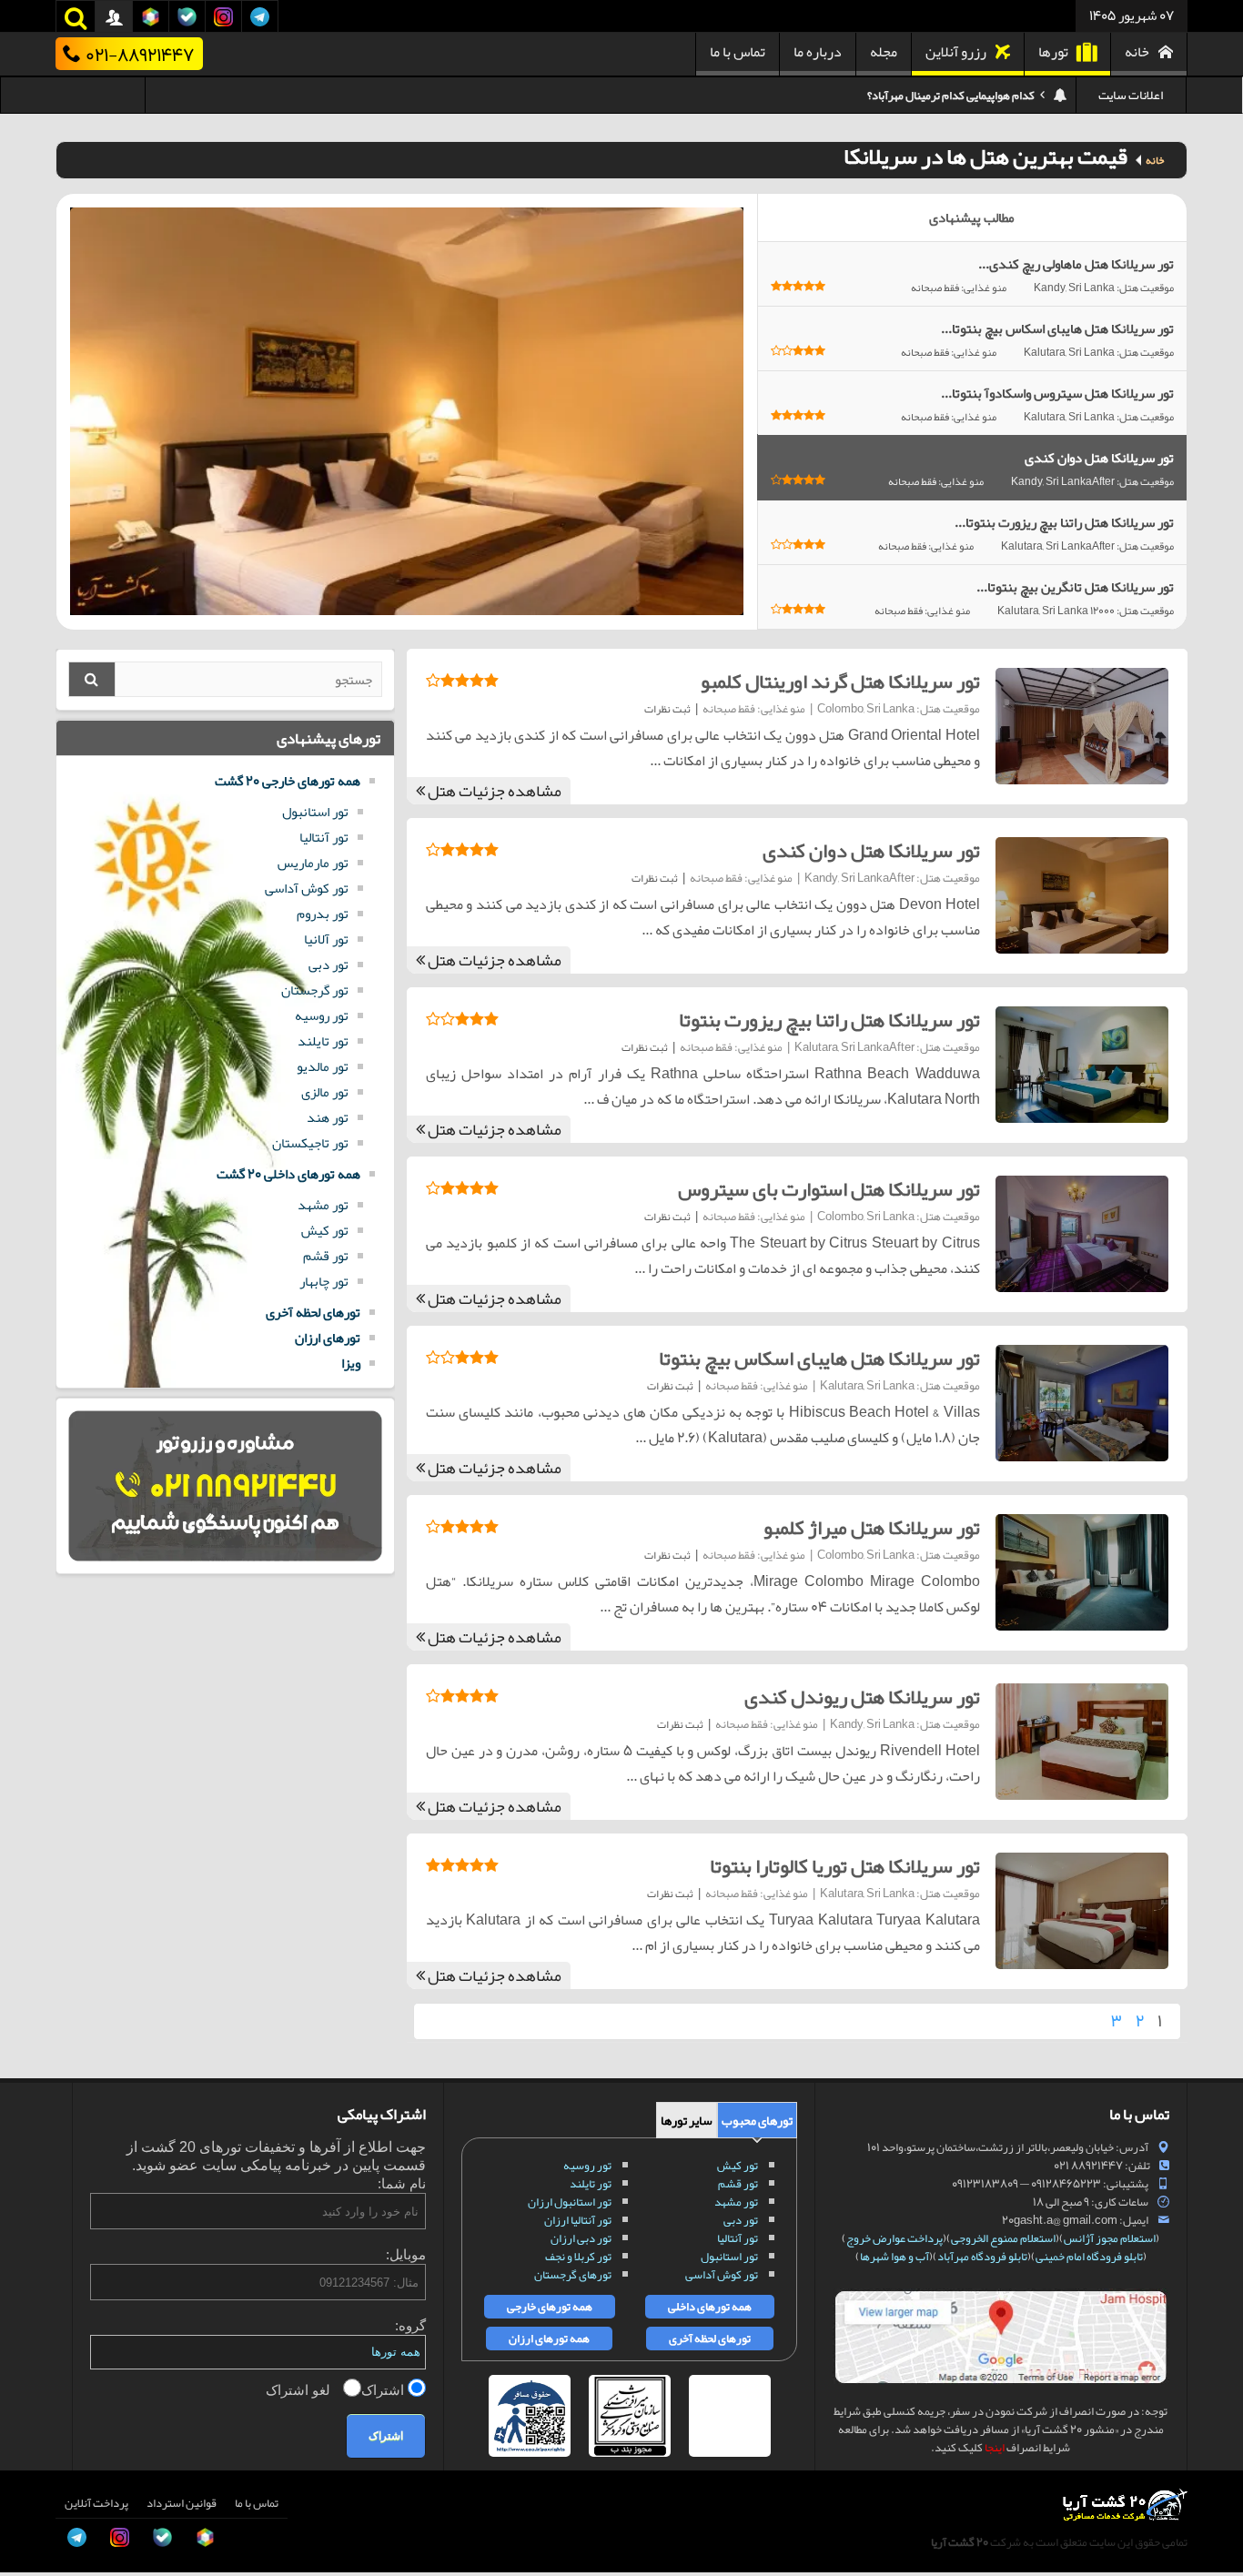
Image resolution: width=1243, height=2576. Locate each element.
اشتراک (384, 2390)
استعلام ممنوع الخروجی (1003, 2238)
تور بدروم (323, 914)
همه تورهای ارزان (549, 2339)
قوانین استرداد (182, 2503)
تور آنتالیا (324, 837)
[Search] (92, 679)
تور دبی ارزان (581, 2238)
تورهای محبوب (757, 2120)
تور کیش (325, 1230)
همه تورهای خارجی (550, 2307)
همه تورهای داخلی (710, 2307)
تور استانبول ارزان (570, 2202)
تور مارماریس (313, 863)
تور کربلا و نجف (578, 2257)
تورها (1053, 52)
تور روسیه (322, 1015)
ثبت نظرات (667, 709)
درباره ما (818, 52)
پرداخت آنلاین (96, 2503)
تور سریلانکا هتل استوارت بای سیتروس (829, 1189)
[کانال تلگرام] (33, 2489)
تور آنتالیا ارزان (578, 2220)
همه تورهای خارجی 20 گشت (288, 781)
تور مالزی (325, 1092)
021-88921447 (140, 54)
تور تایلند (323, 1041)
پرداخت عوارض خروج (894, 2238)
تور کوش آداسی (307, 888)
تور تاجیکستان (310, 1143)
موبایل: (406, 2254)
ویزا (351, 1363)
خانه (1137, 52)
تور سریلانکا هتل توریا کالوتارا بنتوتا (845, 1866)
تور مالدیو (323, 1066)
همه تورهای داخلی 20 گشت (288, 1174)
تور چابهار (324, 1281)
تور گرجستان (315, 990)
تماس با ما (738, 52)
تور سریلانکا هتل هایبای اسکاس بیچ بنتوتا (819, 1359)
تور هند (328, 1117)
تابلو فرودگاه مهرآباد (982, 2257)
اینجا (995, 2448)
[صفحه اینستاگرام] (33, 2530)
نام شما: (402, 2183)
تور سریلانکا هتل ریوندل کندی (862, 1697)
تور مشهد (323, 1205)
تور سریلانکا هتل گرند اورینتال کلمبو (840, 682)
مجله (884, 52)
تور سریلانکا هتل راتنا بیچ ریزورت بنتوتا (829, 1020)
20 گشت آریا (960, 2542)
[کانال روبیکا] (33, 2407)
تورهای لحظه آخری (313, 1312)
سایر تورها (687, 2120)
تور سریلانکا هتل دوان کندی (871, 851)
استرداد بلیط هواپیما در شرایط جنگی (954, 96)
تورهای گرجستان (573, 2275)
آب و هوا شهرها (894, 2257)
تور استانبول (315, 812)
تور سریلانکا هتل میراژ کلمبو (872, 1528)
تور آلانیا (326, 939)
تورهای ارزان (328, 1338)
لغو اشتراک (300, 2390)
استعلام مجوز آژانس (1110, 2238)
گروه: (410, 2325)
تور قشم (326, 1256)
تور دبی (328, 965)
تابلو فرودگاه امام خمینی (1089, 2257)
